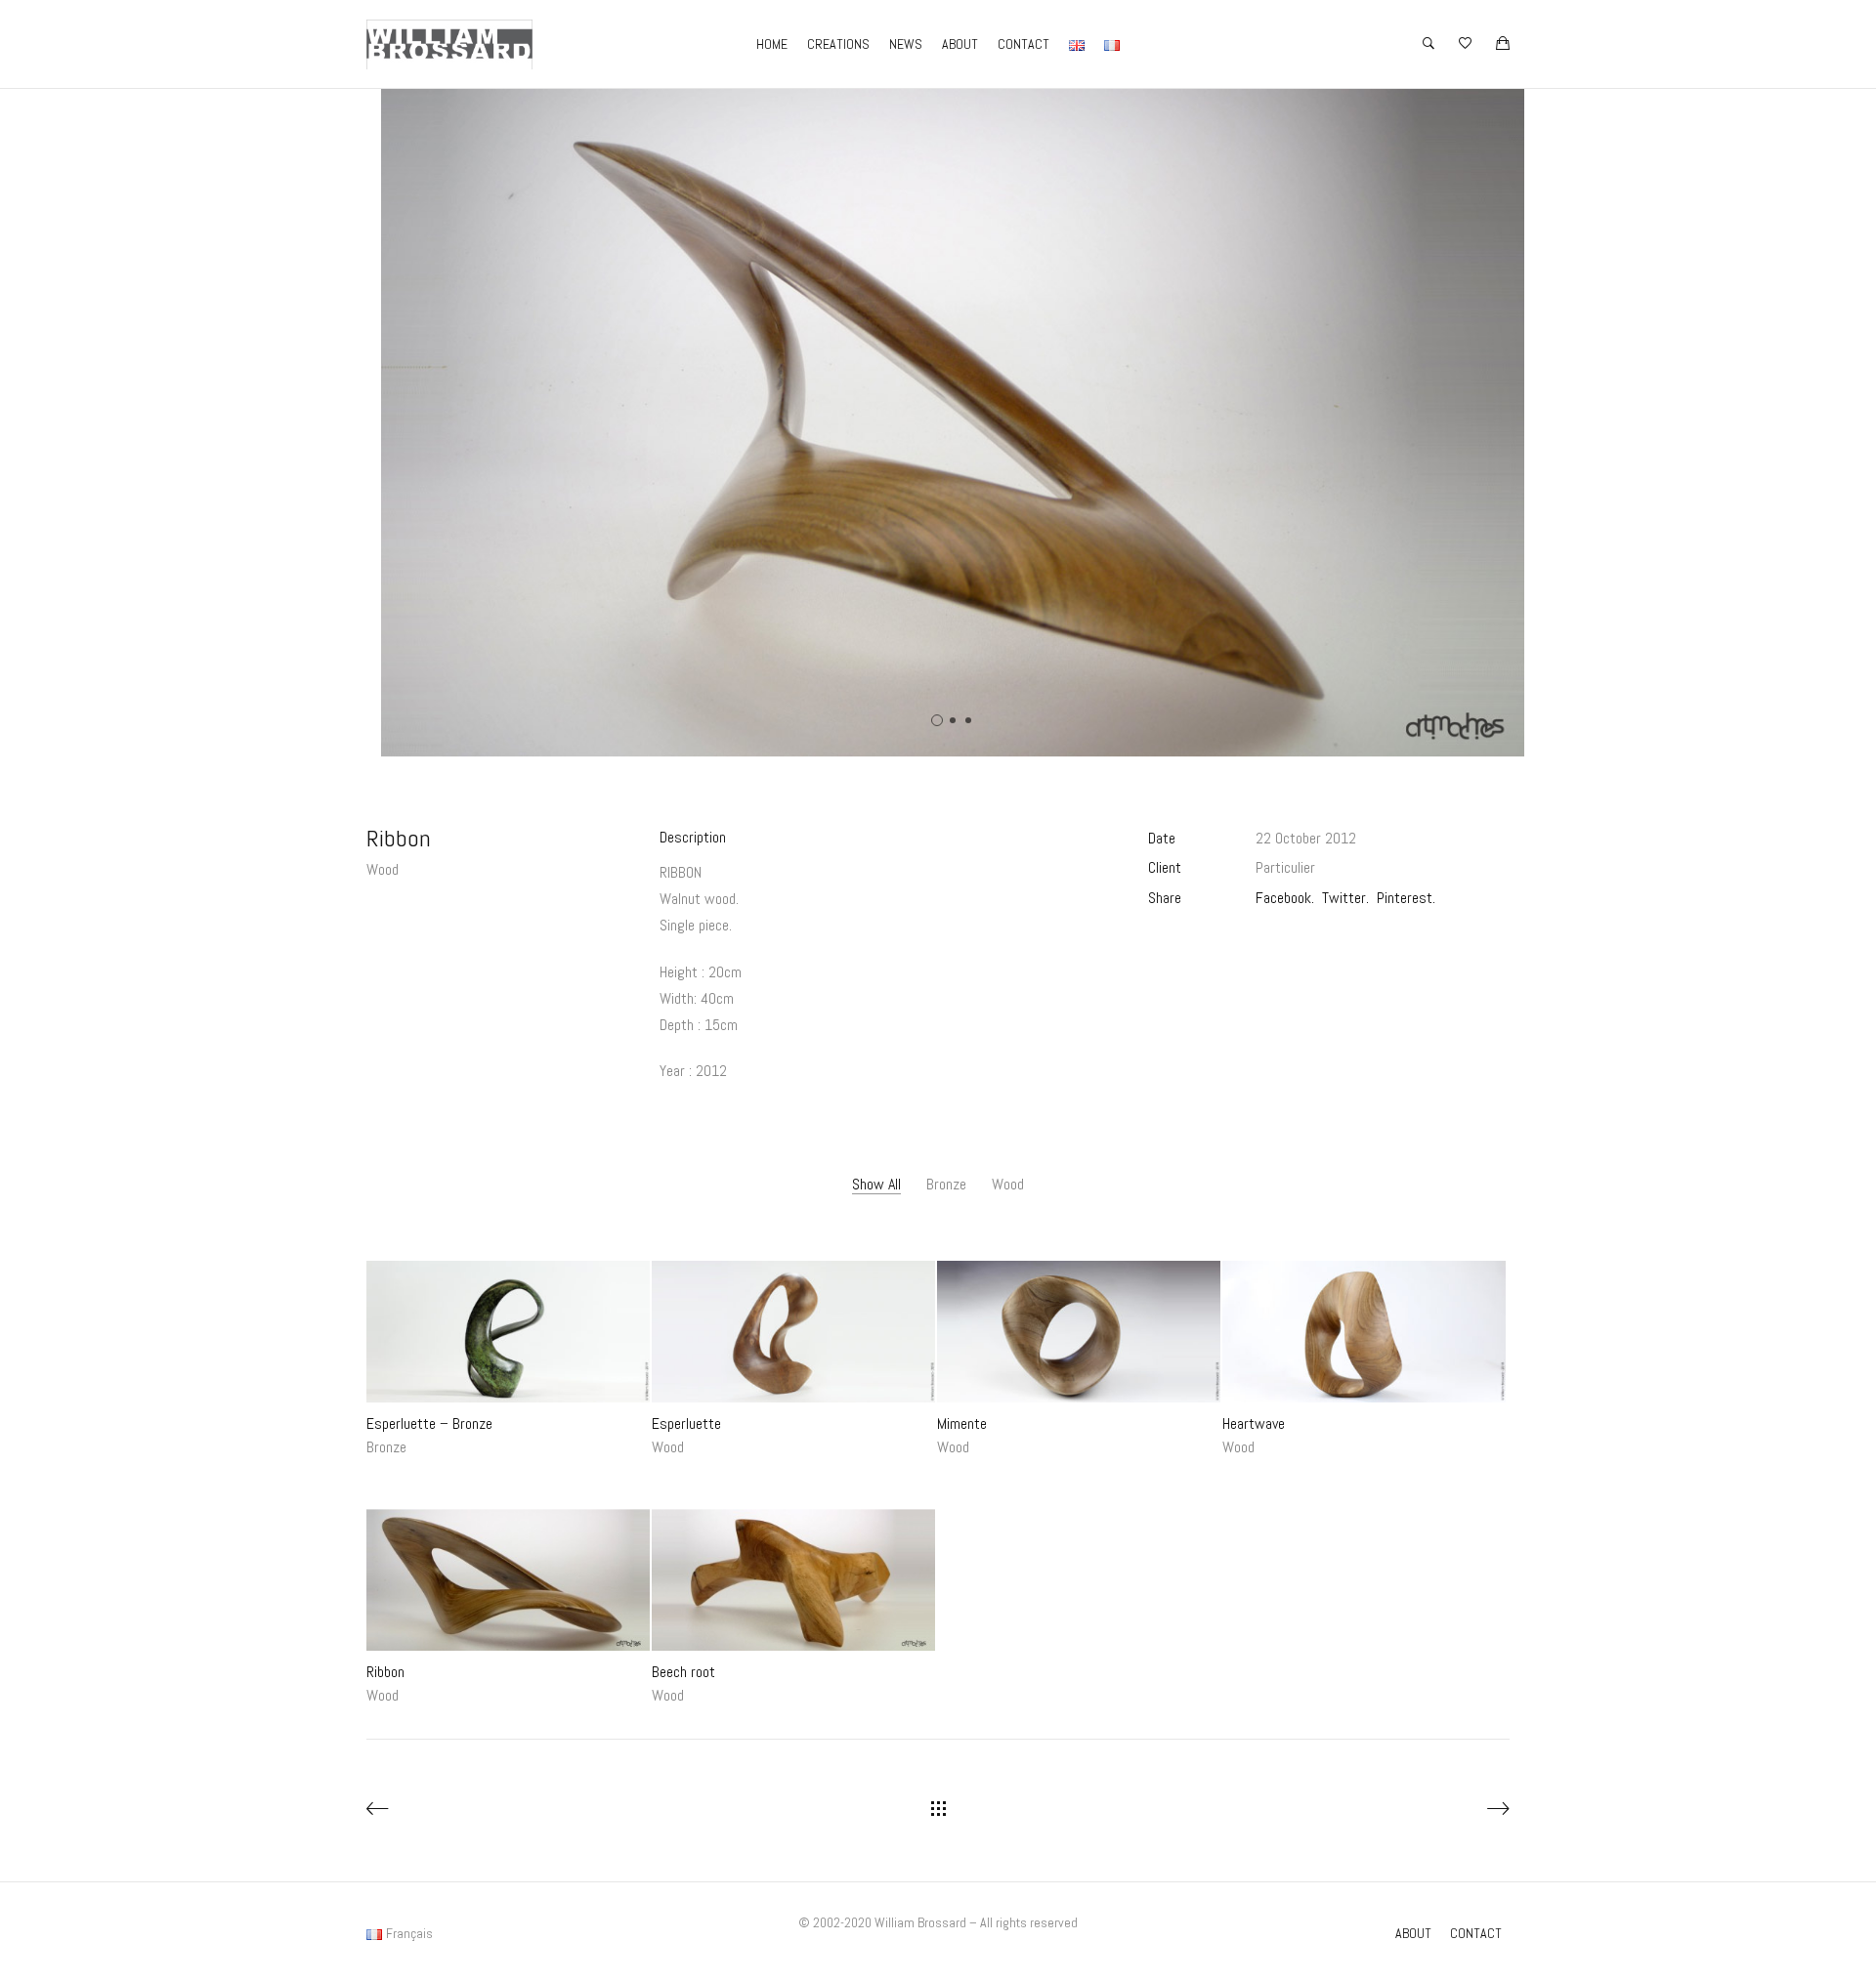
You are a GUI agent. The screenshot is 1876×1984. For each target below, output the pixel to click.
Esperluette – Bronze (429, 1423)
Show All (876, 1184)
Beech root (683, 1673)
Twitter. (1345, 898)
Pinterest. (1406, 898)
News (906, 44)
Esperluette (686, 1423)
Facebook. (1285, 898)
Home (772, 44)
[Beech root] (793, 1581)
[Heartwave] (1364, 1332)
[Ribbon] (508, 1581)
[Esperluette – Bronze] (508, 1332)
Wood (383, 869)
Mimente (962, 1423)
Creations (838, 44)
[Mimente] (1079, 1332)
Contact (1023, 44)
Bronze (946, 1184)
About (960, 44)
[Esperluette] (793, 1332)
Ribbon (385, 1673)
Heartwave (1254, 1423)
